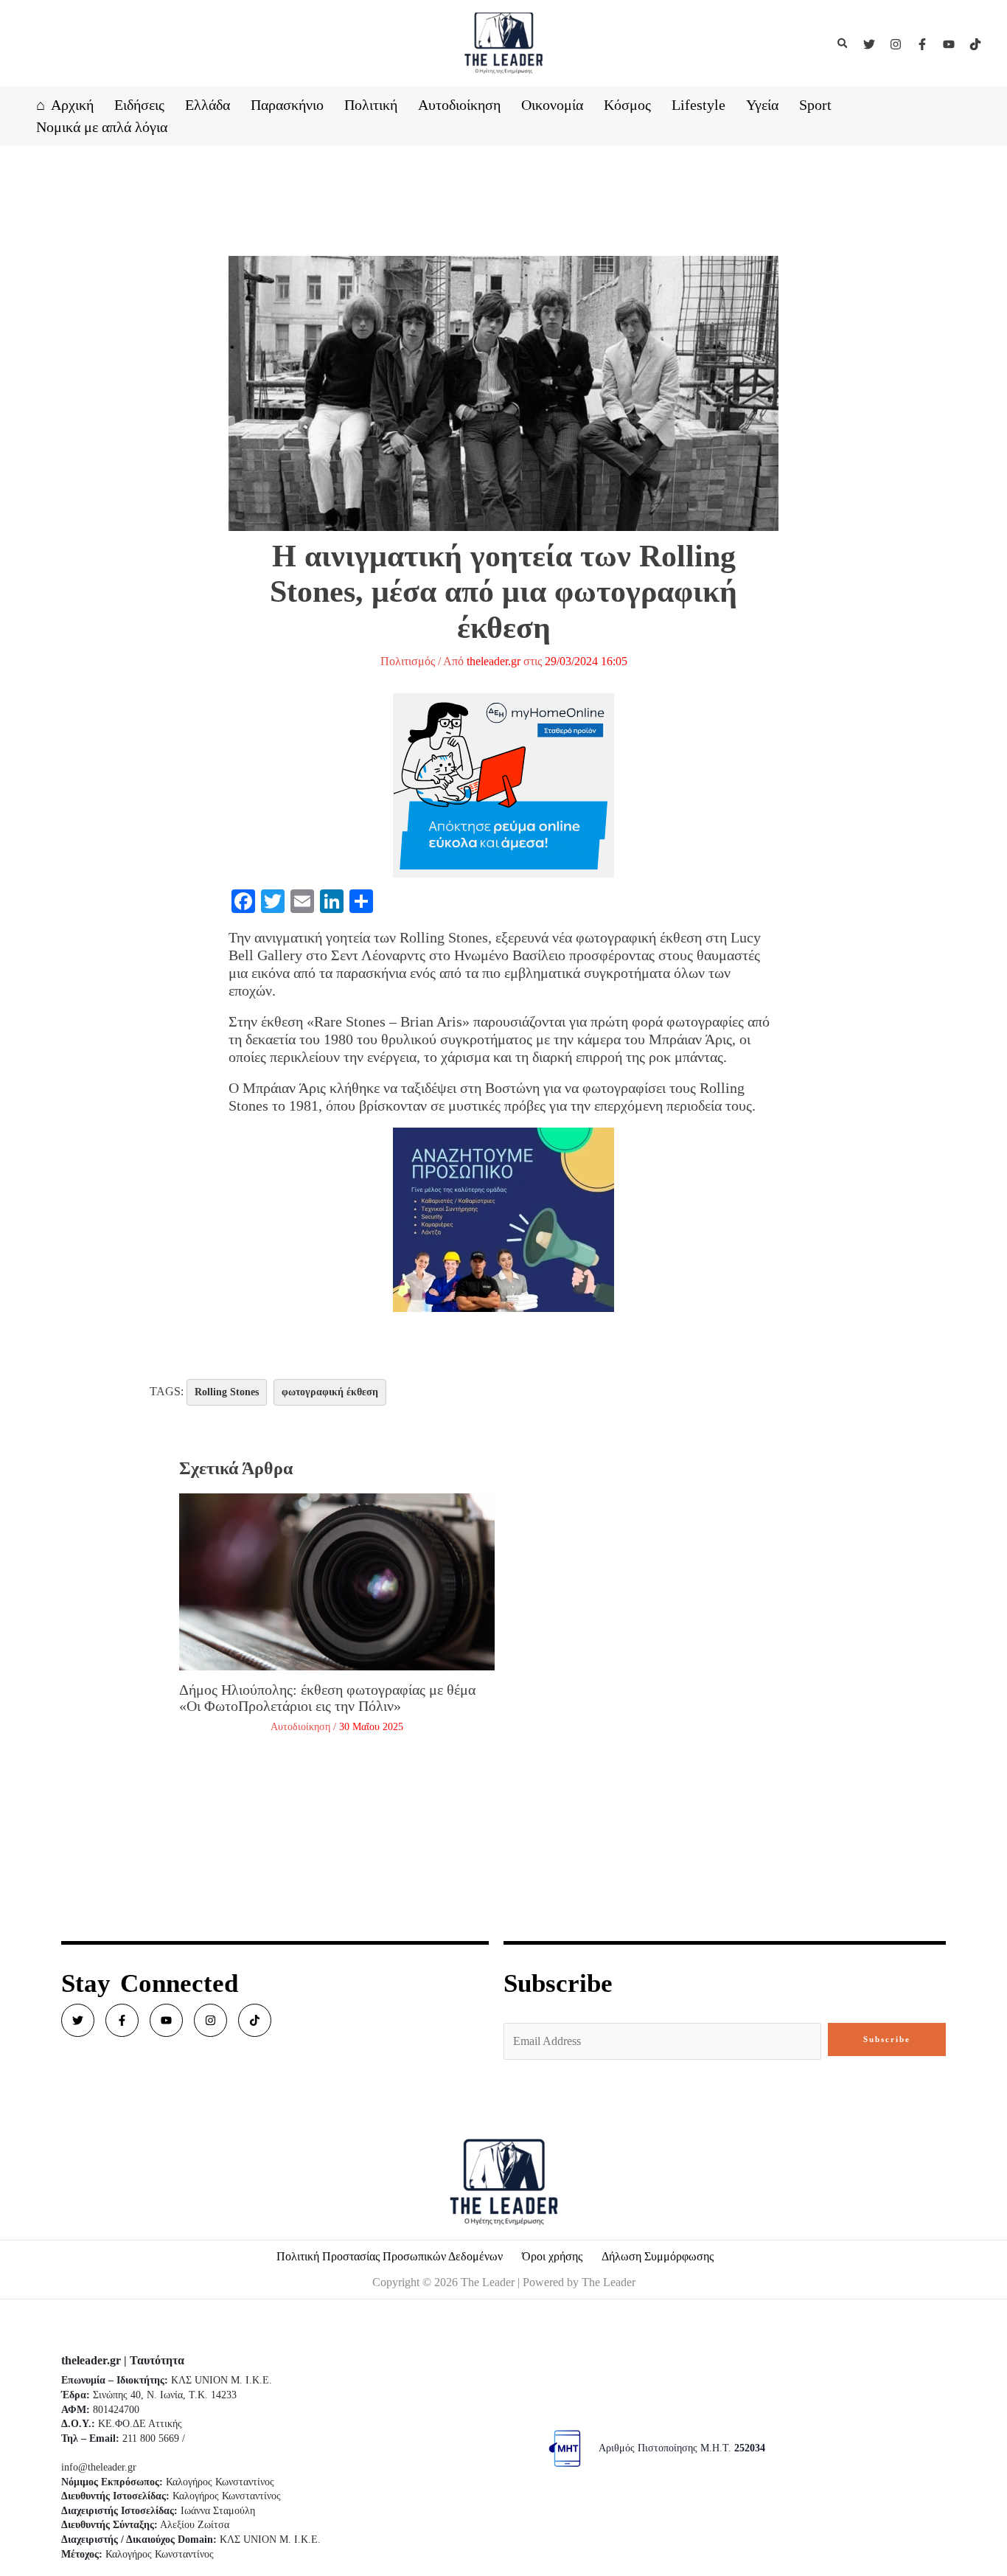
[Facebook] (922, 44)
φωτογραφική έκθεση (330, 1392)
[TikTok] (975, 44)
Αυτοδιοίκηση (300, 1727)
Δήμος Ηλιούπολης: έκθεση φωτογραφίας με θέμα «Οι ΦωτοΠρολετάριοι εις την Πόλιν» (327, 1698)
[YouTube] (949, 44)
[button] (843, 44)
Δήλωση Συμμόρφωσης (658, 2256)
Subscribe (887, 2039)
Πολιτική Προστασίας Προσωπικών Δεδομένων (390, 2256)
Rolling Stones (227, 1392)
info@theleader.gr (99, 2467)
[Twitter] (869, 44)
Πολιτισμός (408, 661)
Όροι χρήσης (552, 2256)
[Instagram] (896, 44)
